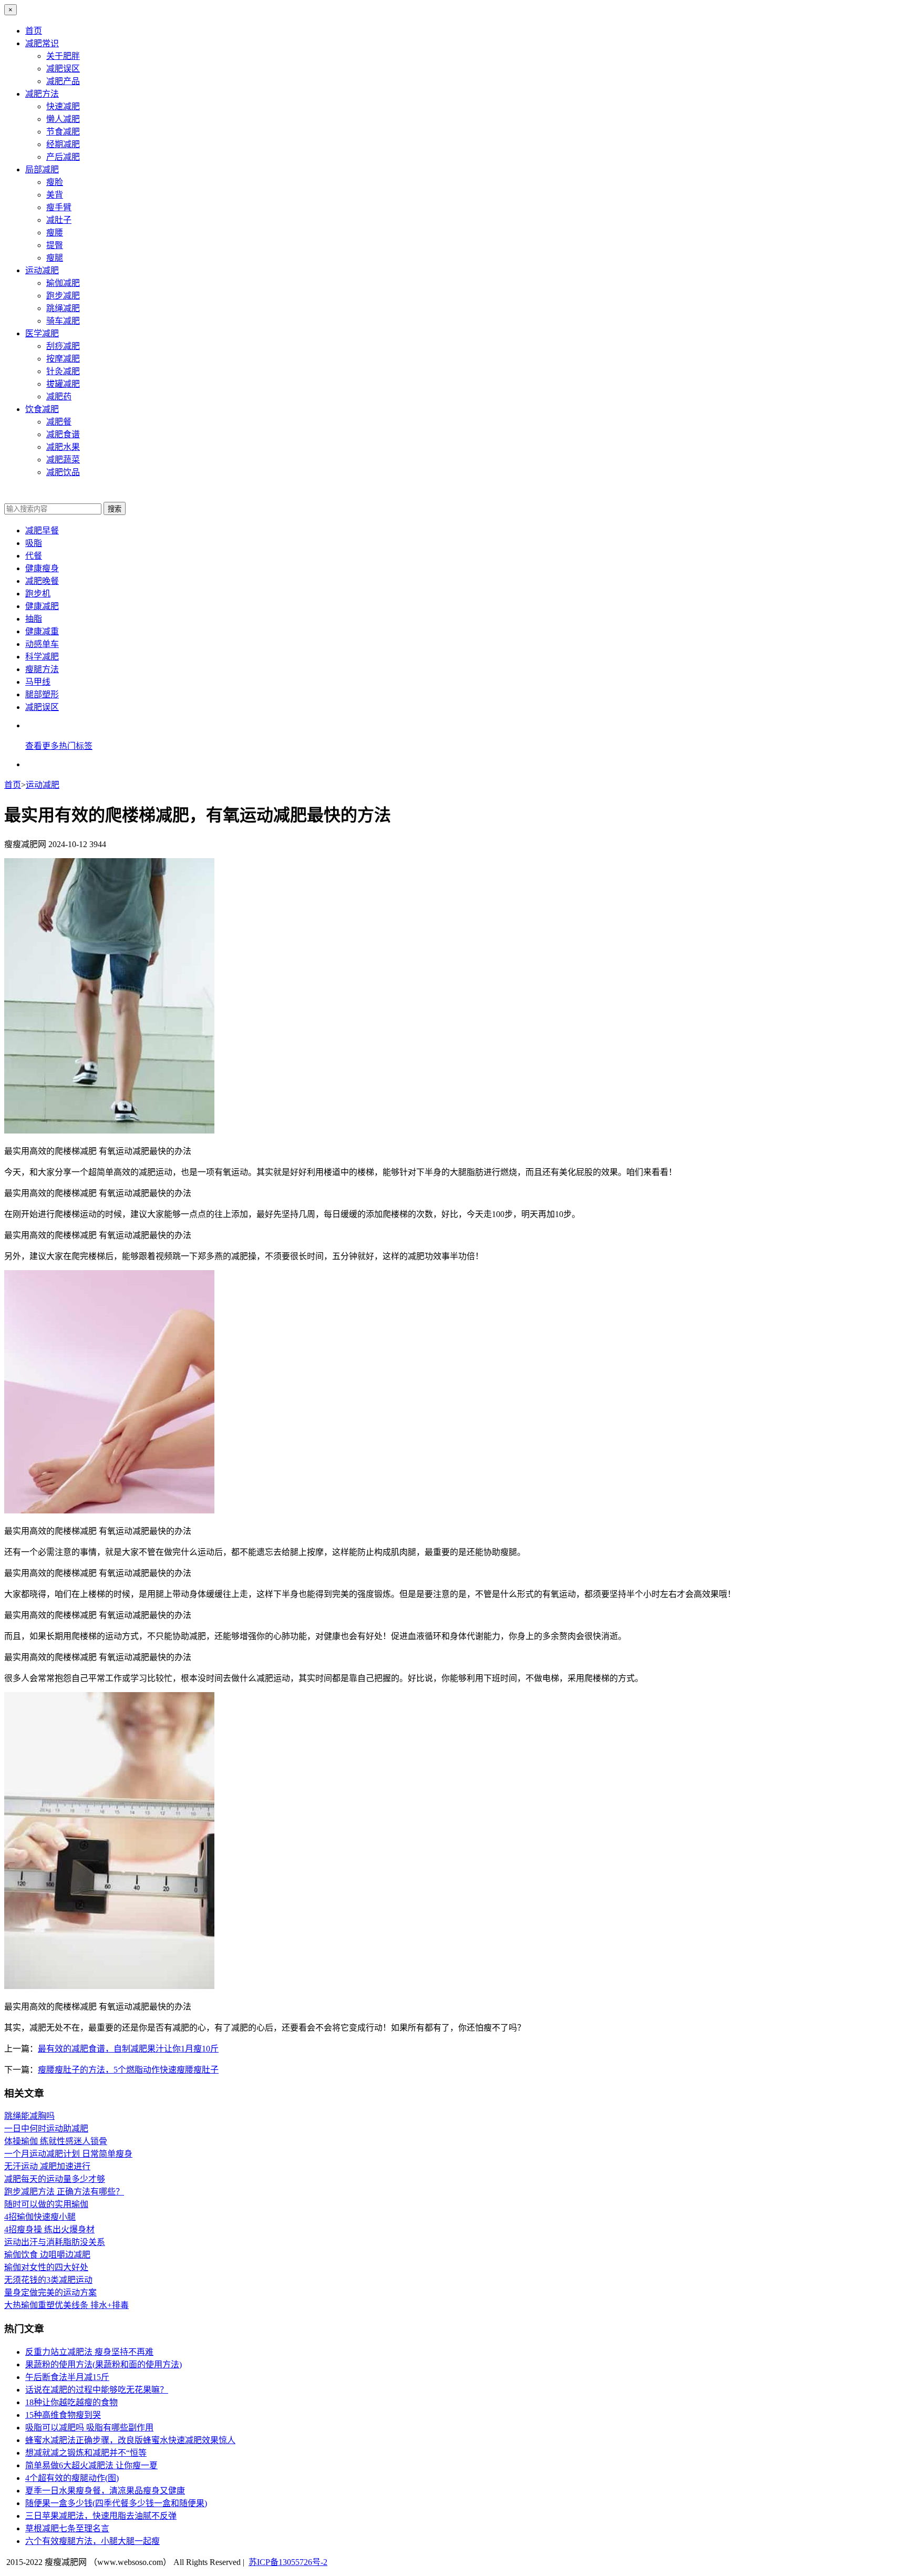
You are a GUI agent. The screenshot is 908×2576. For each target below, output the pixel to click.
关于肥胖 (63, 56)
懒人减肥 (63, 119)
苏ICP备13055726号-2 (288, 2562)
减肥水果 (63, 447)
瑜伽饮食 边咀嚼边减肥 (47, 2255)
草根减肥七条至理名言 (67, 2528)
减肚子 (59, 220)
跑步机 (38, 594)
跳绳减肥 (63, 308)
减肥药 (59, 396)
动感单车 (42, 644)
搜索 (115, 509)
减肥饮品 (63, 472)
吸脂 (34, 543)
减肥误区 (63, 69)
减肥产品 (63, 81)
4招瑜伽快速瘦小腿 (40, 2217)
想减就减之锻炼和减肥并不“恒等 (86, 2453)
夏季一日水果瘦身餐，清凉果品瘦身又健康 (105, 2491)
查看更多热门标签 (59, 746)
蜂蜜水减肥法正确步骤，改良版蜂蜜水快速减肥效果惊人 (130, 2440)
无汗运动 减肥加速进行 (47, 2166)
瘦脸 (55, 182)
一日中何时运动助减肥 (46, 2129)
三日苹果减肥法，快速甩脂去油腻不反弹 (101, 2516)
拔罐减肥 (63, 384)
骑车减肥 (63, 321)
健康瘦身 (42, 568)
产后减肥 (63, 157)
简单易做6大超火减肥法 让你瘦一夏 (91, 2465)
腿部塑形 (42, 694)
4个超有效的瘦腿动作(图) (72, 2478)
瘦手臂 (59, 207)
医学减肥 (42, 333)
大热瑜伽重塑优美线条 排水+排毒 (66, 2305)
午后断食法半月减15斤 (67, 2377)
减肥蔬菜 (63, 460)
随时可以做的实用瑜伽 (46, 2204)
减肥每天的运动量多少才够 (55, 2179)
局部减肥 (42, 169)
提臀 (55, 245)
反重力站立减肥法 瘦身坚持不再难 (89, 2352)
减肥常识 (42, 43)
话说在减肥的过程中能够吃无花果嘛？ (97, 2390)
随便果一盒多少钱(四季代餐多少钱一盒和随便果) (116, 2503)
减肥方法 (42, 94)
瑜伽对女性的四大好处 (46, 2267)
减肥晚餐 (42, 581)
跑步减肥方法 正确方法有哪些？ (64, 2192)
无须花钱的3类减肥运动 (48, 2280)
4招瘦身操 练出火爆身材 (49, 2229)
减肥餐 (59, 422)
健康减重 (42, 631)
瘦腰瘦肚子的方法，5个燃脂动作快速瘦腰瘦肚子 (128, 2070)
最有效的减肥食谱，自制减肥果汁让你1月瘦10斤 (128, 2049)
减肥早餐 (42, 530)
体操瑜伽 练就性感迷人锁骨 (56, 2141)
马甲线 (38, 682)
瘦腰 (55, 233)
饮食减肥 (42, 409)
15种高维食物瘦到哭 (63, 2415)
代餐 (34, 556)
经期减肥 (63, 144)
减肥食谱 (63, 434)
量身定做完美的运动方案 (50, 2292)
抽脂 (34, 619)
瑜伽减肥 (63, 283)
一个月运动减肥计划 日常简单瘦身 (68, 2154)
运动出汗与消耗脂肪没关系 (55, 2242)
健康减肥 (42, 606)
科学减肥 (42, 657)
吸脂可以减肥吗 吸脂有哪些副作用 (89, 2428)
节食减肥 (63, 132)
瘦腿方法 (42, 669)
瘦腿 (55, 258)
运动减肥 (42, 270)
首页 (34, 31)
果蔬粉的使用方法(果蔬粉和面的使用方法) (104, 2364)
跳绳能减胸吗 (29, 2116)
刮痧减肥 (63, 346)
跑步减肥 (63, 296)
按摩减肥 (63, 359)
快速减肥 (63, 106)
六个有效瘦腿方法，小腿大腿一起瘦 (92, 2541)
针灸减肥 (63, 371)
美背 (55, 195)
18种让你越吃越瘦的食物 (71, 2402)
